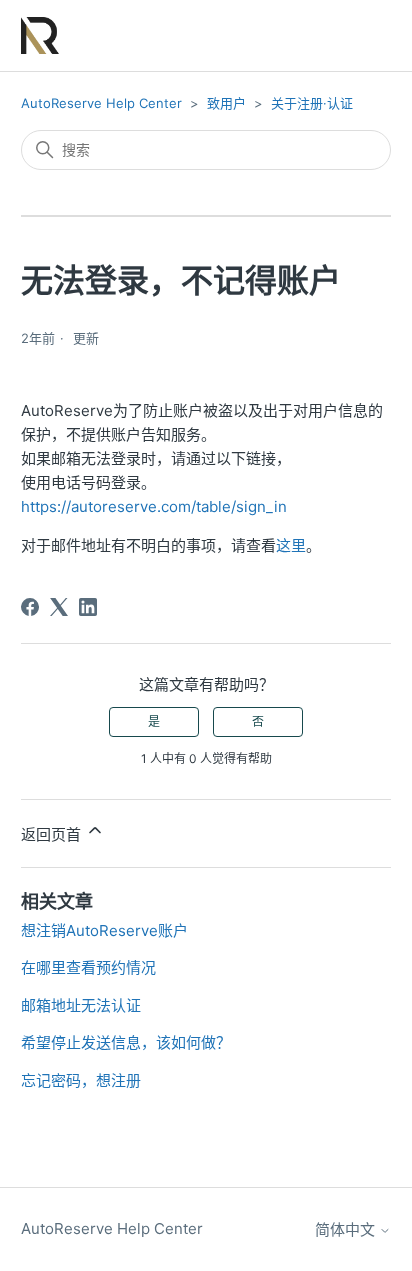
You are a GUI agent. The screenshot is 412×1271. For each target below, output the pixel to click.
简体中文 (347, 1229)
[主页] (40, 35)
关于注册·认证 (312, 103)
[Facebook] (30, 607)
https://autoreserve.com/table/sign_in (154, 506)
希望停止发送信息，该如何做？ (126, 1042)
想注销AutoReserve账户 (104, 930)
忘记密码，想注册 (81, 1080)
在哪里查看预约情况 (88, 967)
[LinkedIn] (88, 607)
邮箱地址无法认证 (81, 1005)
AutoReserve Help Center (101, 103)
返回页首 (53, 834)
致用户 (226, 103)
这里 (291, 545)
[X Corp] (59, 607)
